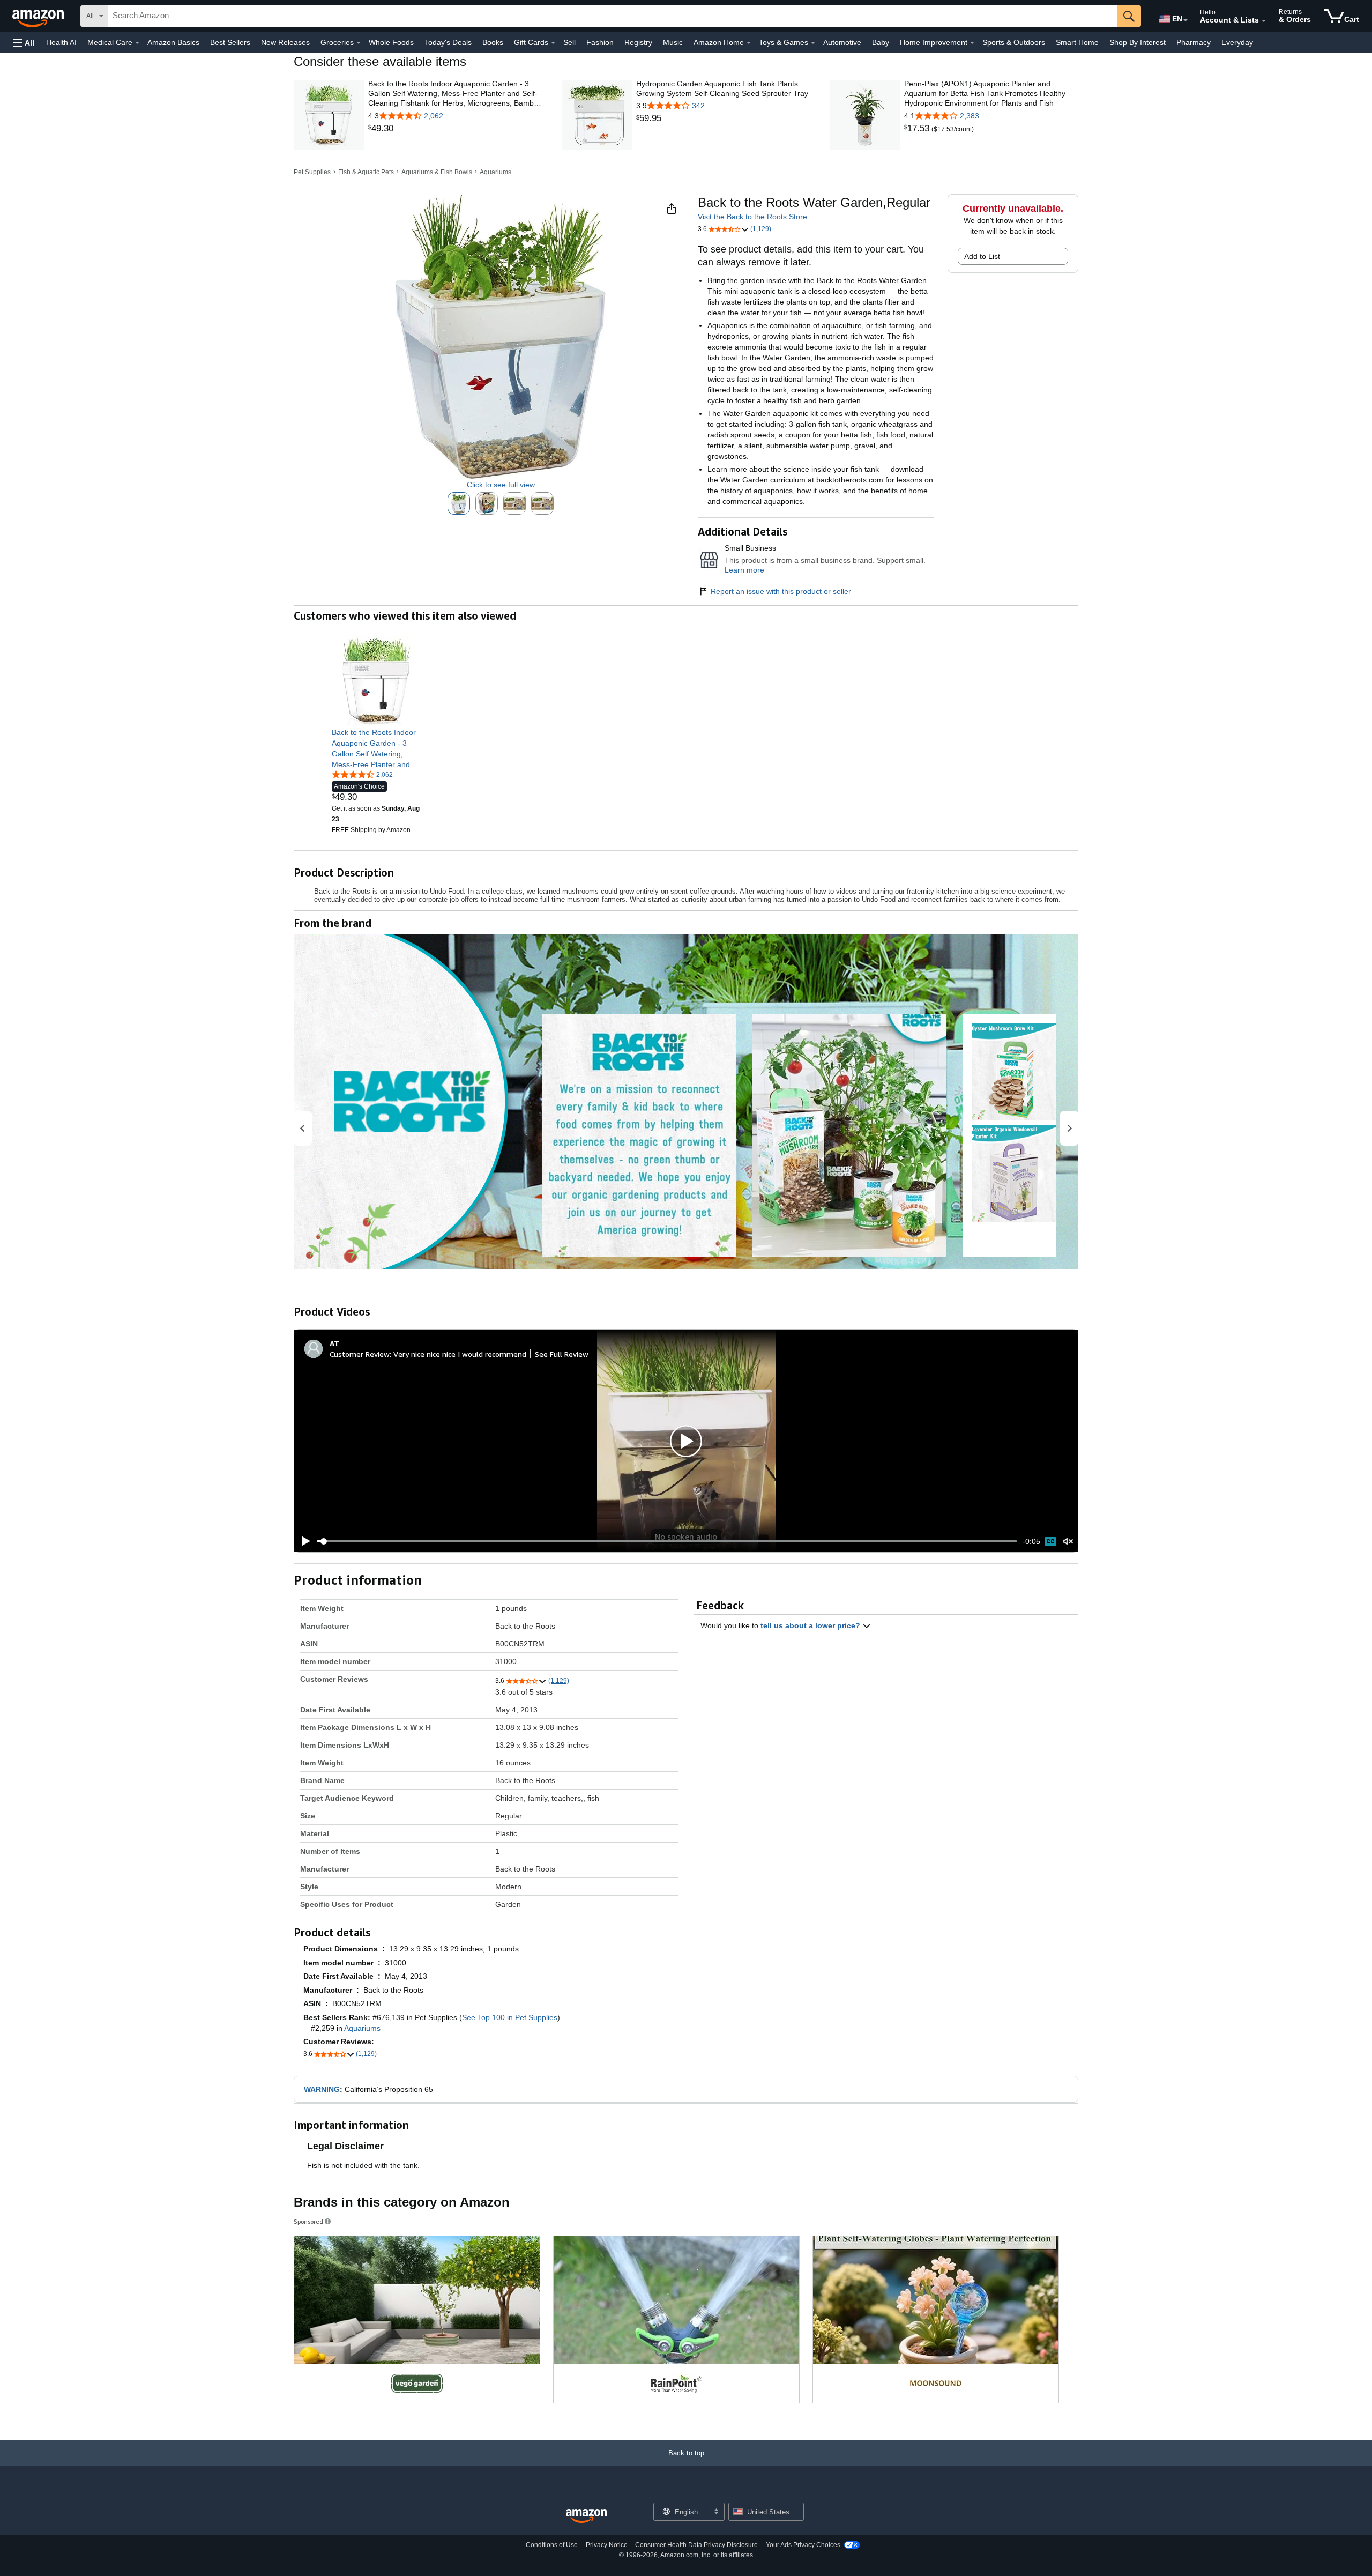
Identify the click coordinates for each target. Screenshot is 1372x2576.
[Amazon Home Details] (749, 43)
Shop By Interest (1138, 42)
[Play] (303, 1541)
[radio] (459, 503)
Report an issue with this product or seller (781, 591)
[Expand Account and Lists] (1264, 21)
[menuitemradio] (1050, 1541)
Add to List (982, 256)
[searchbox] (613, 16)
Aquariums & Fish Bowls (437, 172)
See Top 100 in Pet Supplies (510, 2017)
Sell (569, 42)
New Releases (285, 42)
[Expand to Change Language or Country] (1185, 20)
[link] (455, 129)
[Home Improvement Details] (972, 43)
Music (673, 42)
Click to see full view (501, 485)
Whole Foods (391, 42)
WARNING (322, 2089)
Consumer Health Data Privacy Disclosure (696, 2545)
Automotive (842, 42)
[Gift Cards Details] (553, 43)
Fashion (600, 42)
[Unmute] (1068, 1541)
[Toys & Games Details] (813, 43)
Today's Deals (448, 42)
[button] (24, 43)
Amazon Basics (173, 42)
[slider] (667, 1541)
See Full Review (562, 1354)
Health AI (61, 42)
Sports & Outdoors (1014, 42)
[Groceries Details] (359, 43)
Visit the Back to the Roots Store (752, 217)
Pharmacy (1194, 42)
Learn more (744, 570)
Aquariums (495, 172)
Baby (881, 42)
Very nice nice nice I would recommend (460, 1354)
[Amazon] (39, 16)
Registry (638, 42)
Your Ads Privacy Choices (803, 2545)
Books (493, 42)
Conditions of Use (552, 2545)
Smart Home (1077, 42)
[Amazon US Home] (586, 2516)
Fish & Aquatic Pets (366, 172)
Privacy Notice (607, 2545)
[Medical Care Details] (137, 43)
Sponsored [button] (308, 2221)
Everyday (1237, 42)
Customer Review (360, 1354)
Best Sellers (230, 42)
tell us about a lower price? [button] (811, 1625)
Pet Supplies (312, 172)
